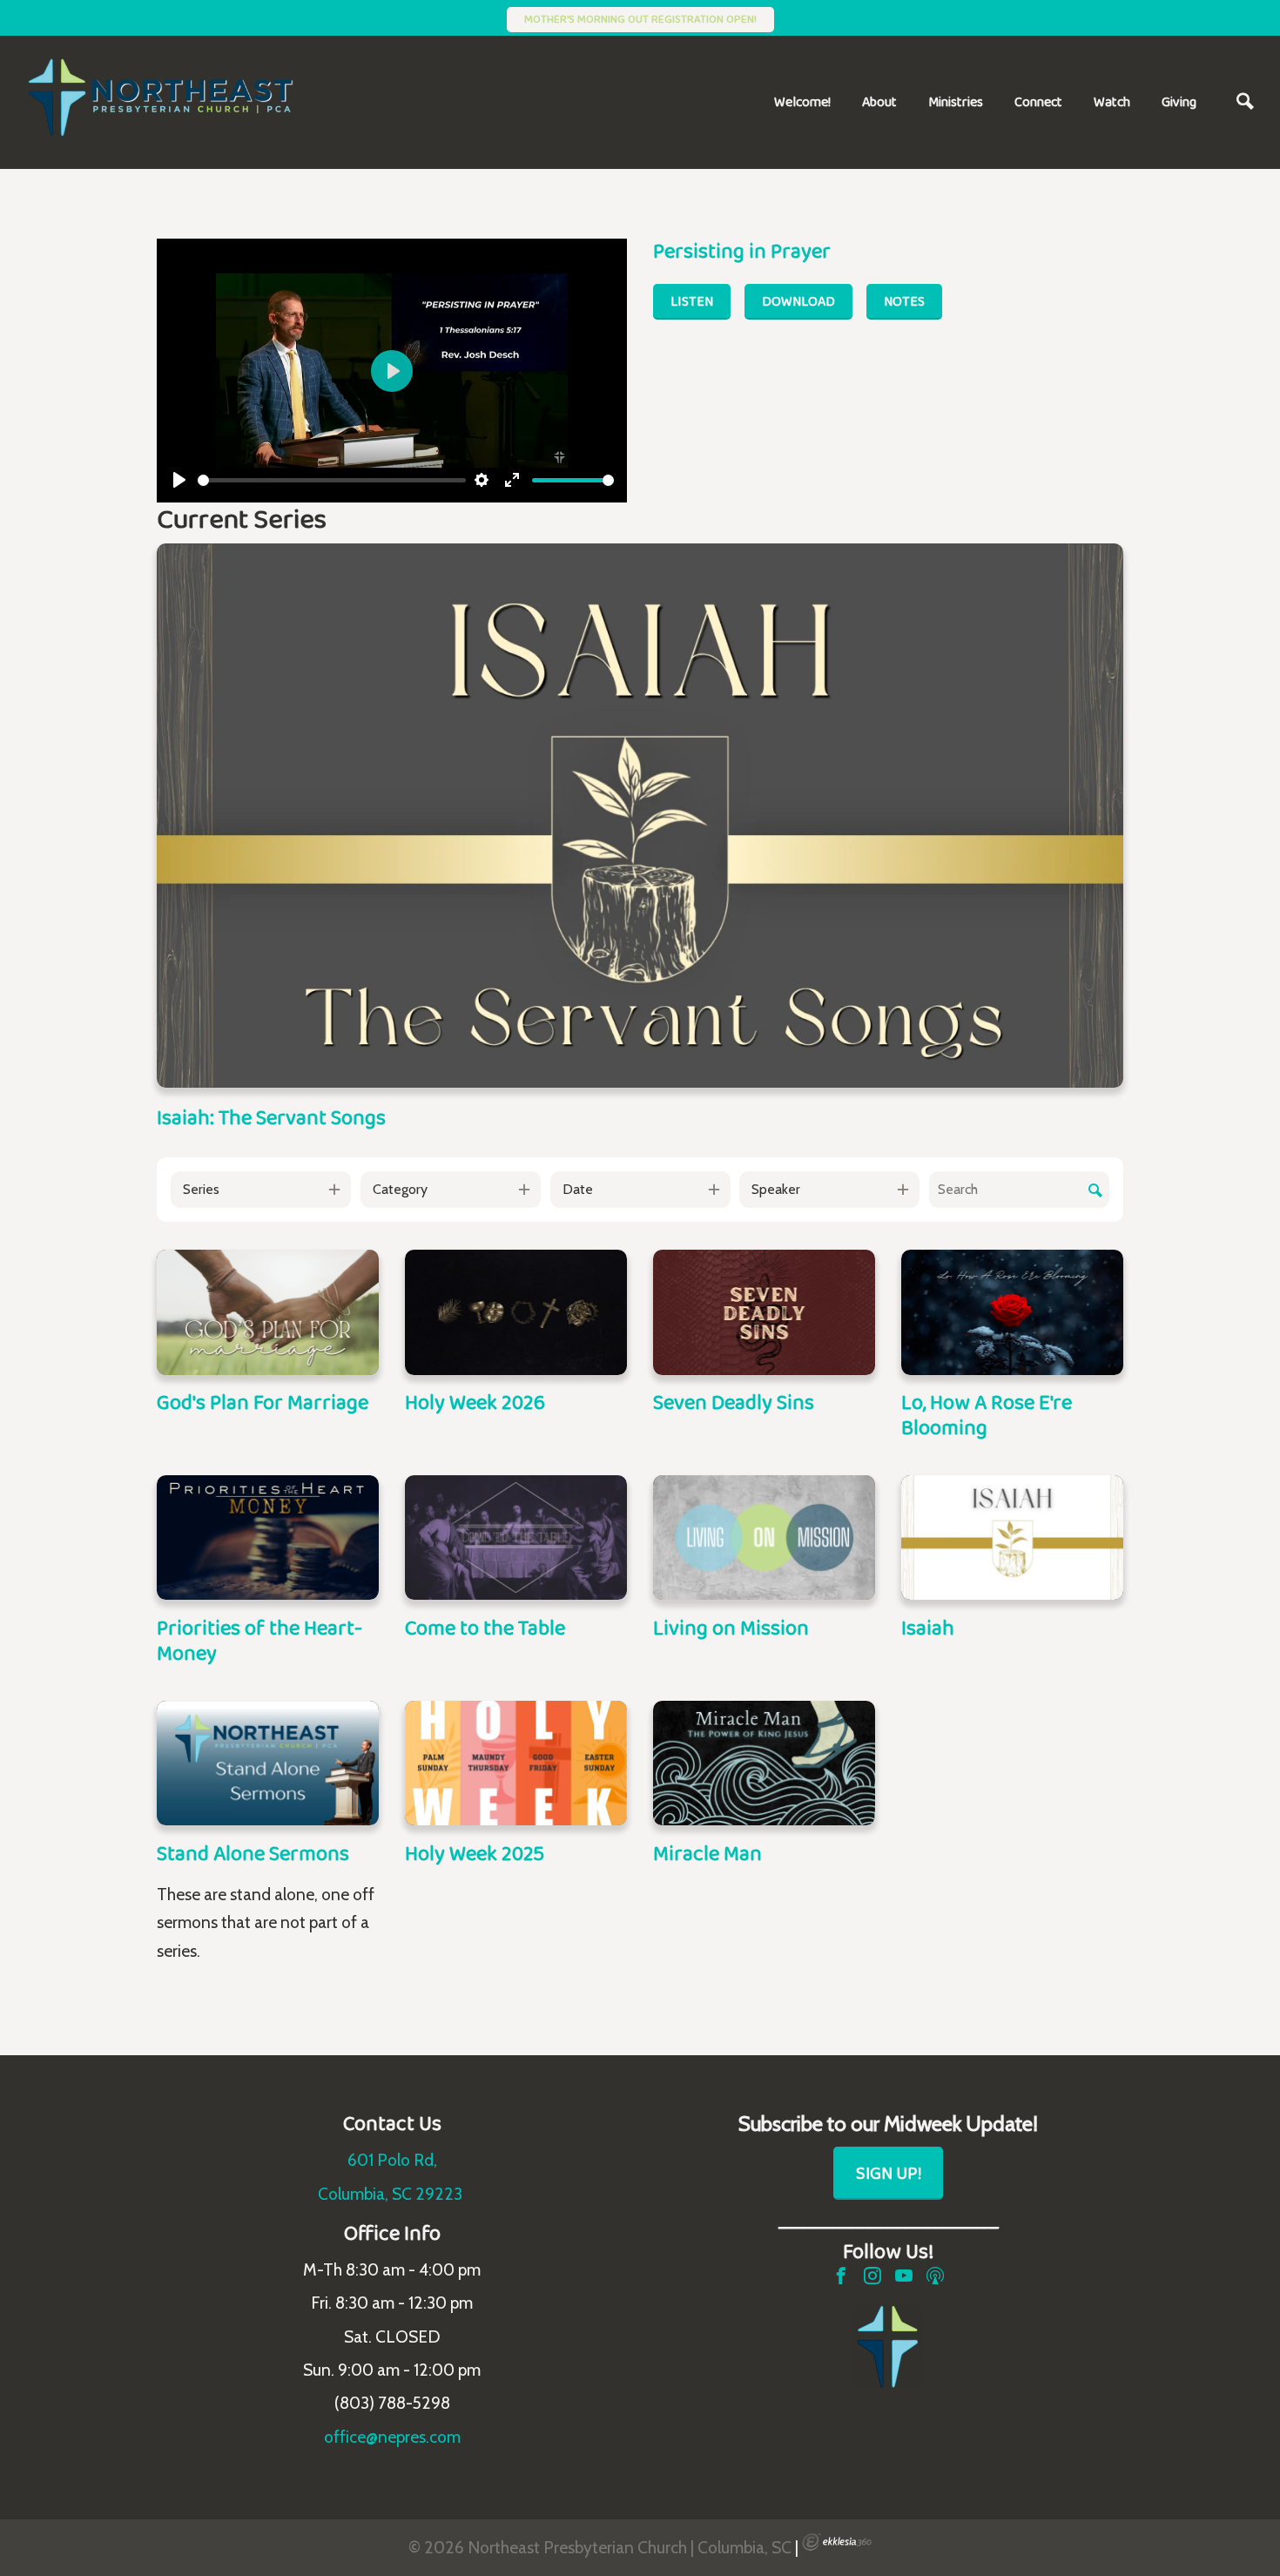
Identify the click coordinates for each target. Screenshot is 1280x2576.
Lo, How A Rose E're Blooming (987, 1414)
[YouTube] (904, 2276)
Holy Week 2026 (475, 1402)
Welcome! (802, 101)
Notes (904, 301)
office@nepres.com (392, 2437)
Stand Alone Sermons (253, 1853)
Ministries (956, 101)
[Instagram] (872, 2276)
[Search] (1245, 102)
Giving (1179, 101)
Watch (1112, 101)
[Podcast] (935, 2276)
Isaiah (928, 1627)
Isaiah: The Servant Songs (271, 1117)
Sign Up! (889, 2173)
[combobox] (261, 1190)
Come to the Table (485, 1627)
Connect (1038, 101)
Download (798, 301)
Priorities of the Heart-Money (259, 1640)
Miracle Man (707, 1853)
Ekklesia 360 (837, 2542)
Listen (692, 301)
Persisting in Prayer (742, 250)
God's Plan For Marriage (263, 1402)
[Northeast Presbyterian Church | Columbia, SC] (174, 98)
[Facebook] (841, 2276)
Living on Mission (731, 1627)
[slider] (332, 480)
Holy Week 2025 (475, 1853)
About (879, 101)
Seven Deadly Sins (734, 1402)
